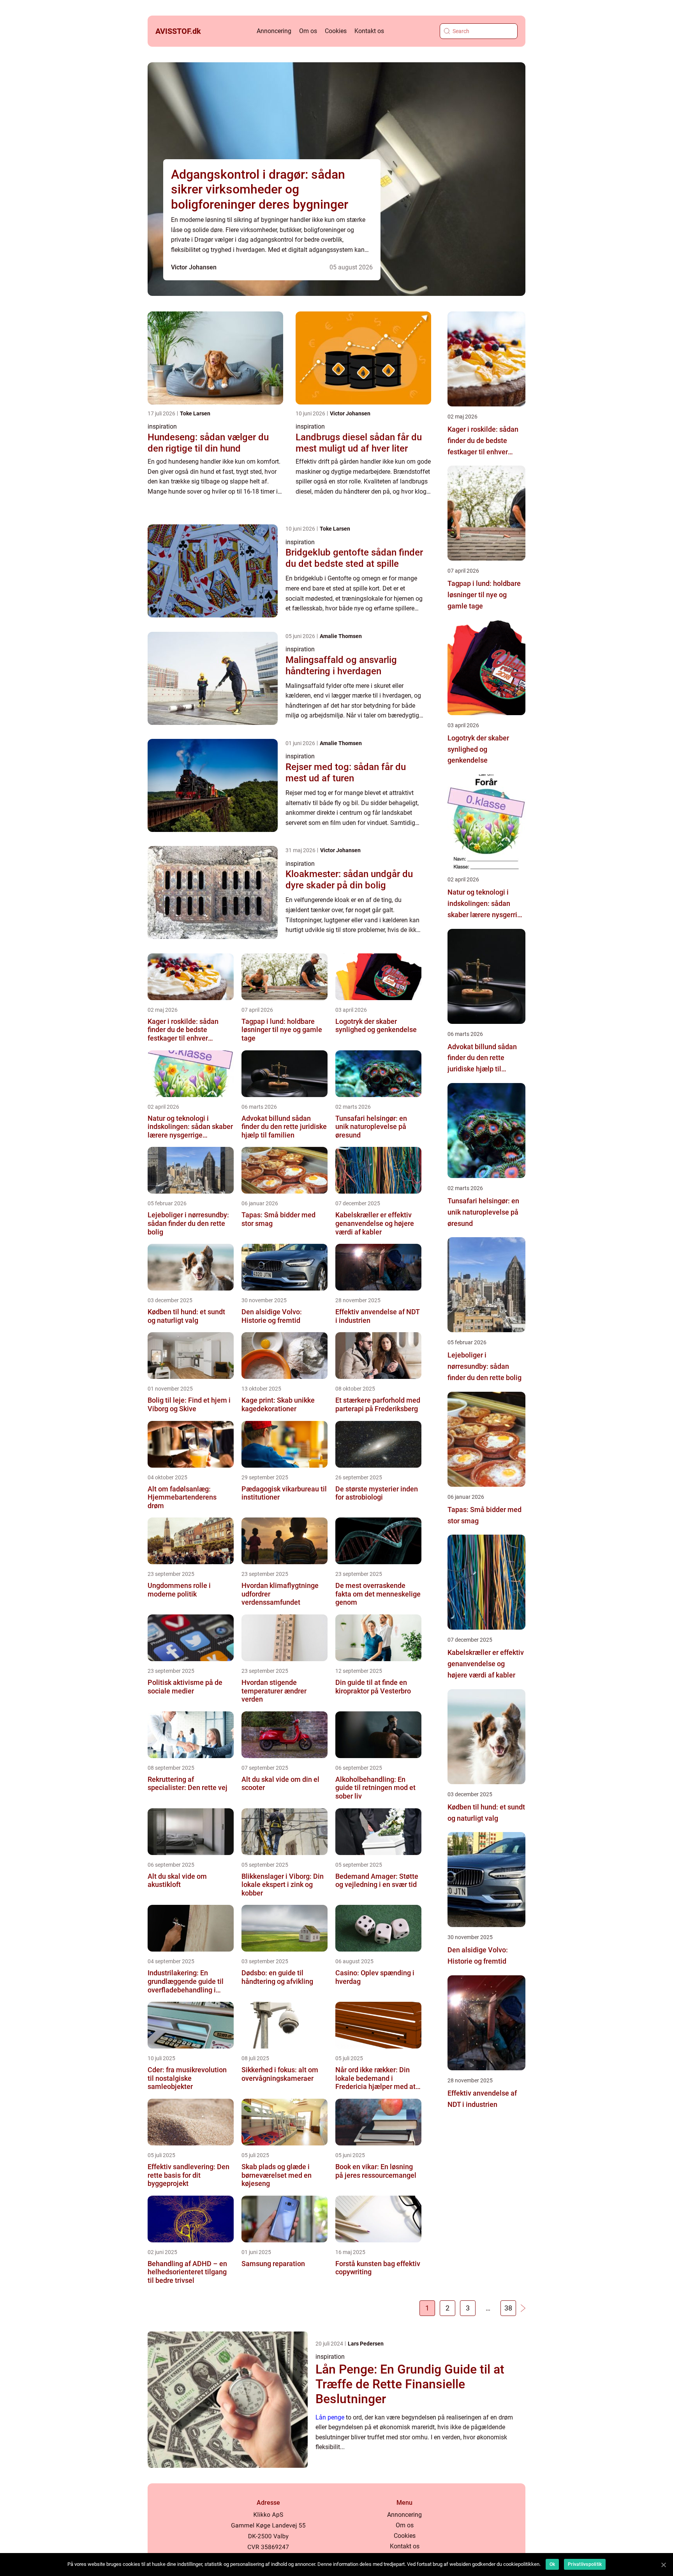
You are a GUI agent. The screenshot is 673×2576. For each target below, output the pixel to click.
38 (508, 2308)
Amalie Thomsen (341, 636)
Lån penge (330, 2417)
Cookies (336, 31)
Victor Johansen (194, 267)
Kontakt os (369, 31)
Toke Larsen (195, 413)
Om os (308, 31)
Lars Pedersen (366, 2344)
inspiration (162, 426)
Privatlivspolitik (585, 2564)
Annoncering (274, 31)
